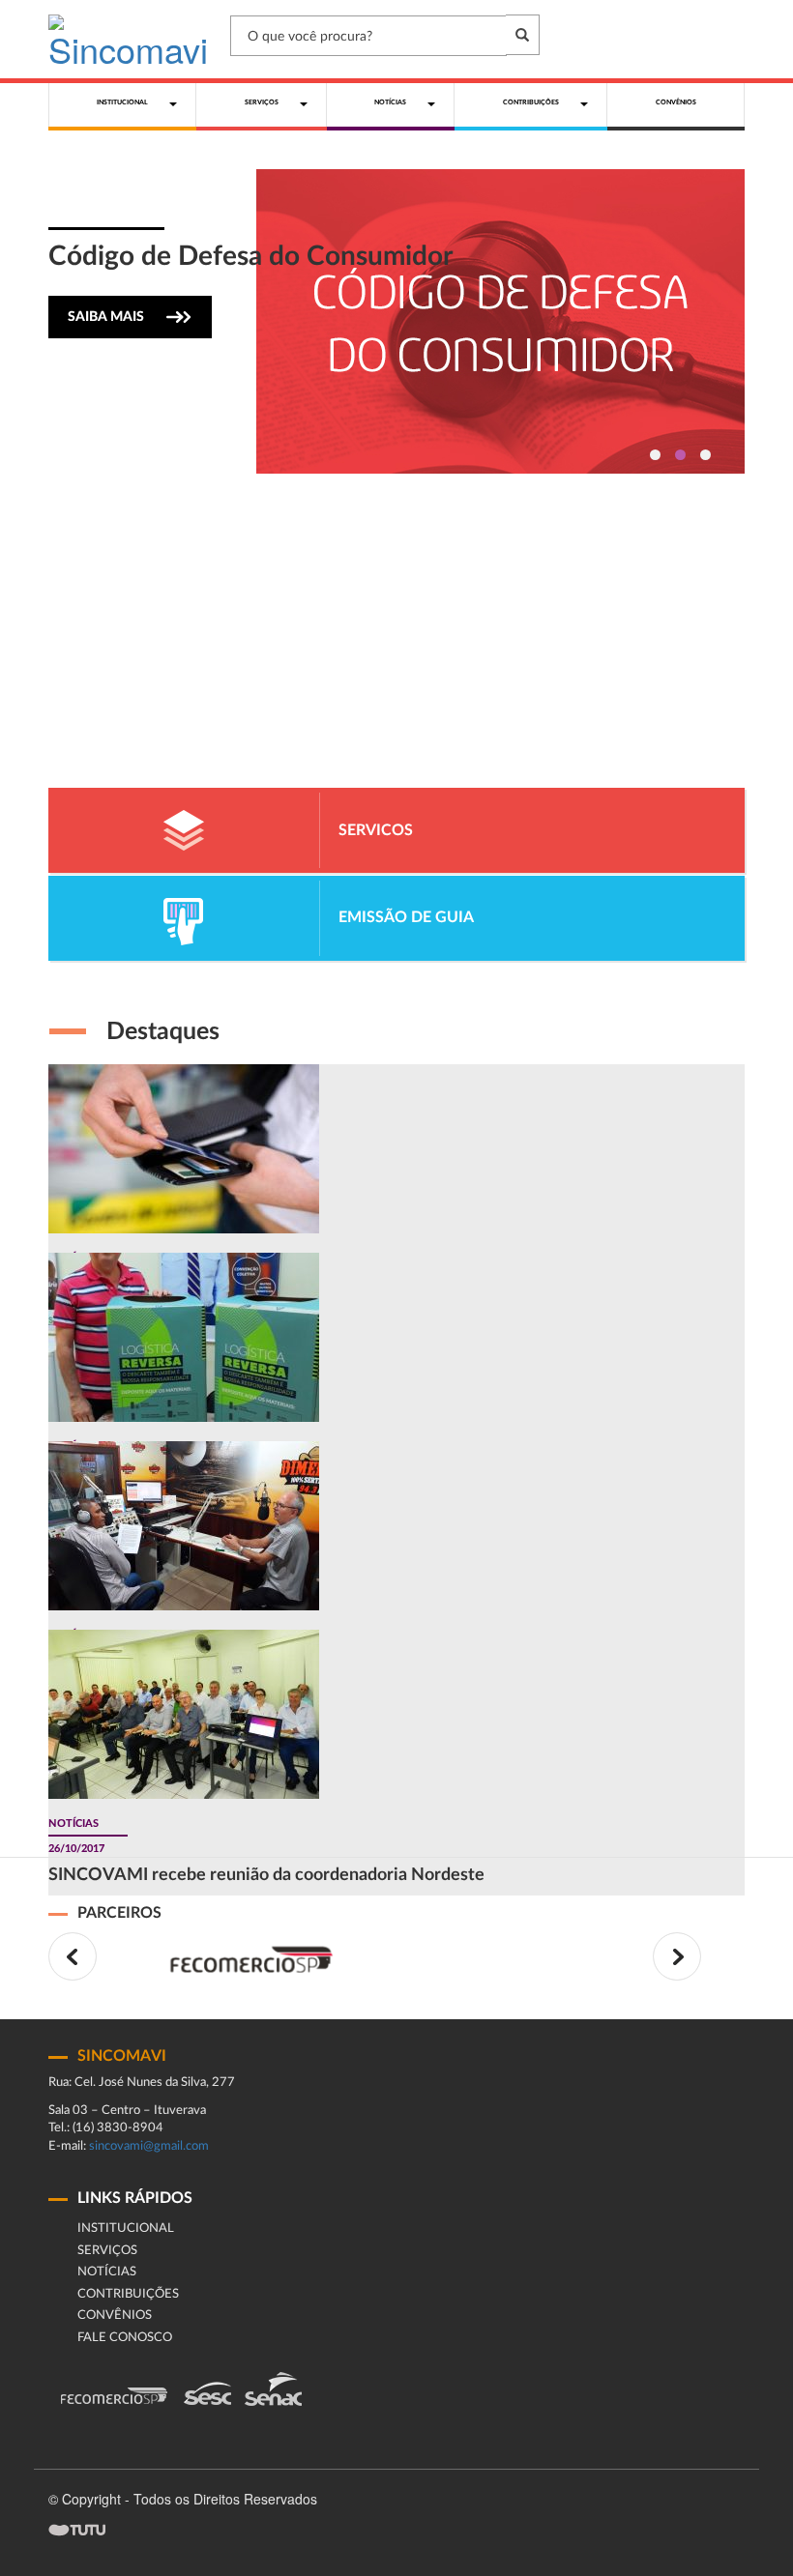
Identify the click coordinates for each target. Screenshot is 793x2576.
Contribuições (128, 2294)
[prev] (73, 1956)
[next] (677, 1956)
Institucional (126, 2229)
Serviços (107, 2251)
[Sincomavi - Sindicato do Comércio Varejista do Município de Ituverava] (128, 39)
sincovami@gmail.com (149, 2146)
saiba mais (106, 317)
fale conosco (125, 2338)
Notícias (107, 2272)
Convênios (115, 2316)
